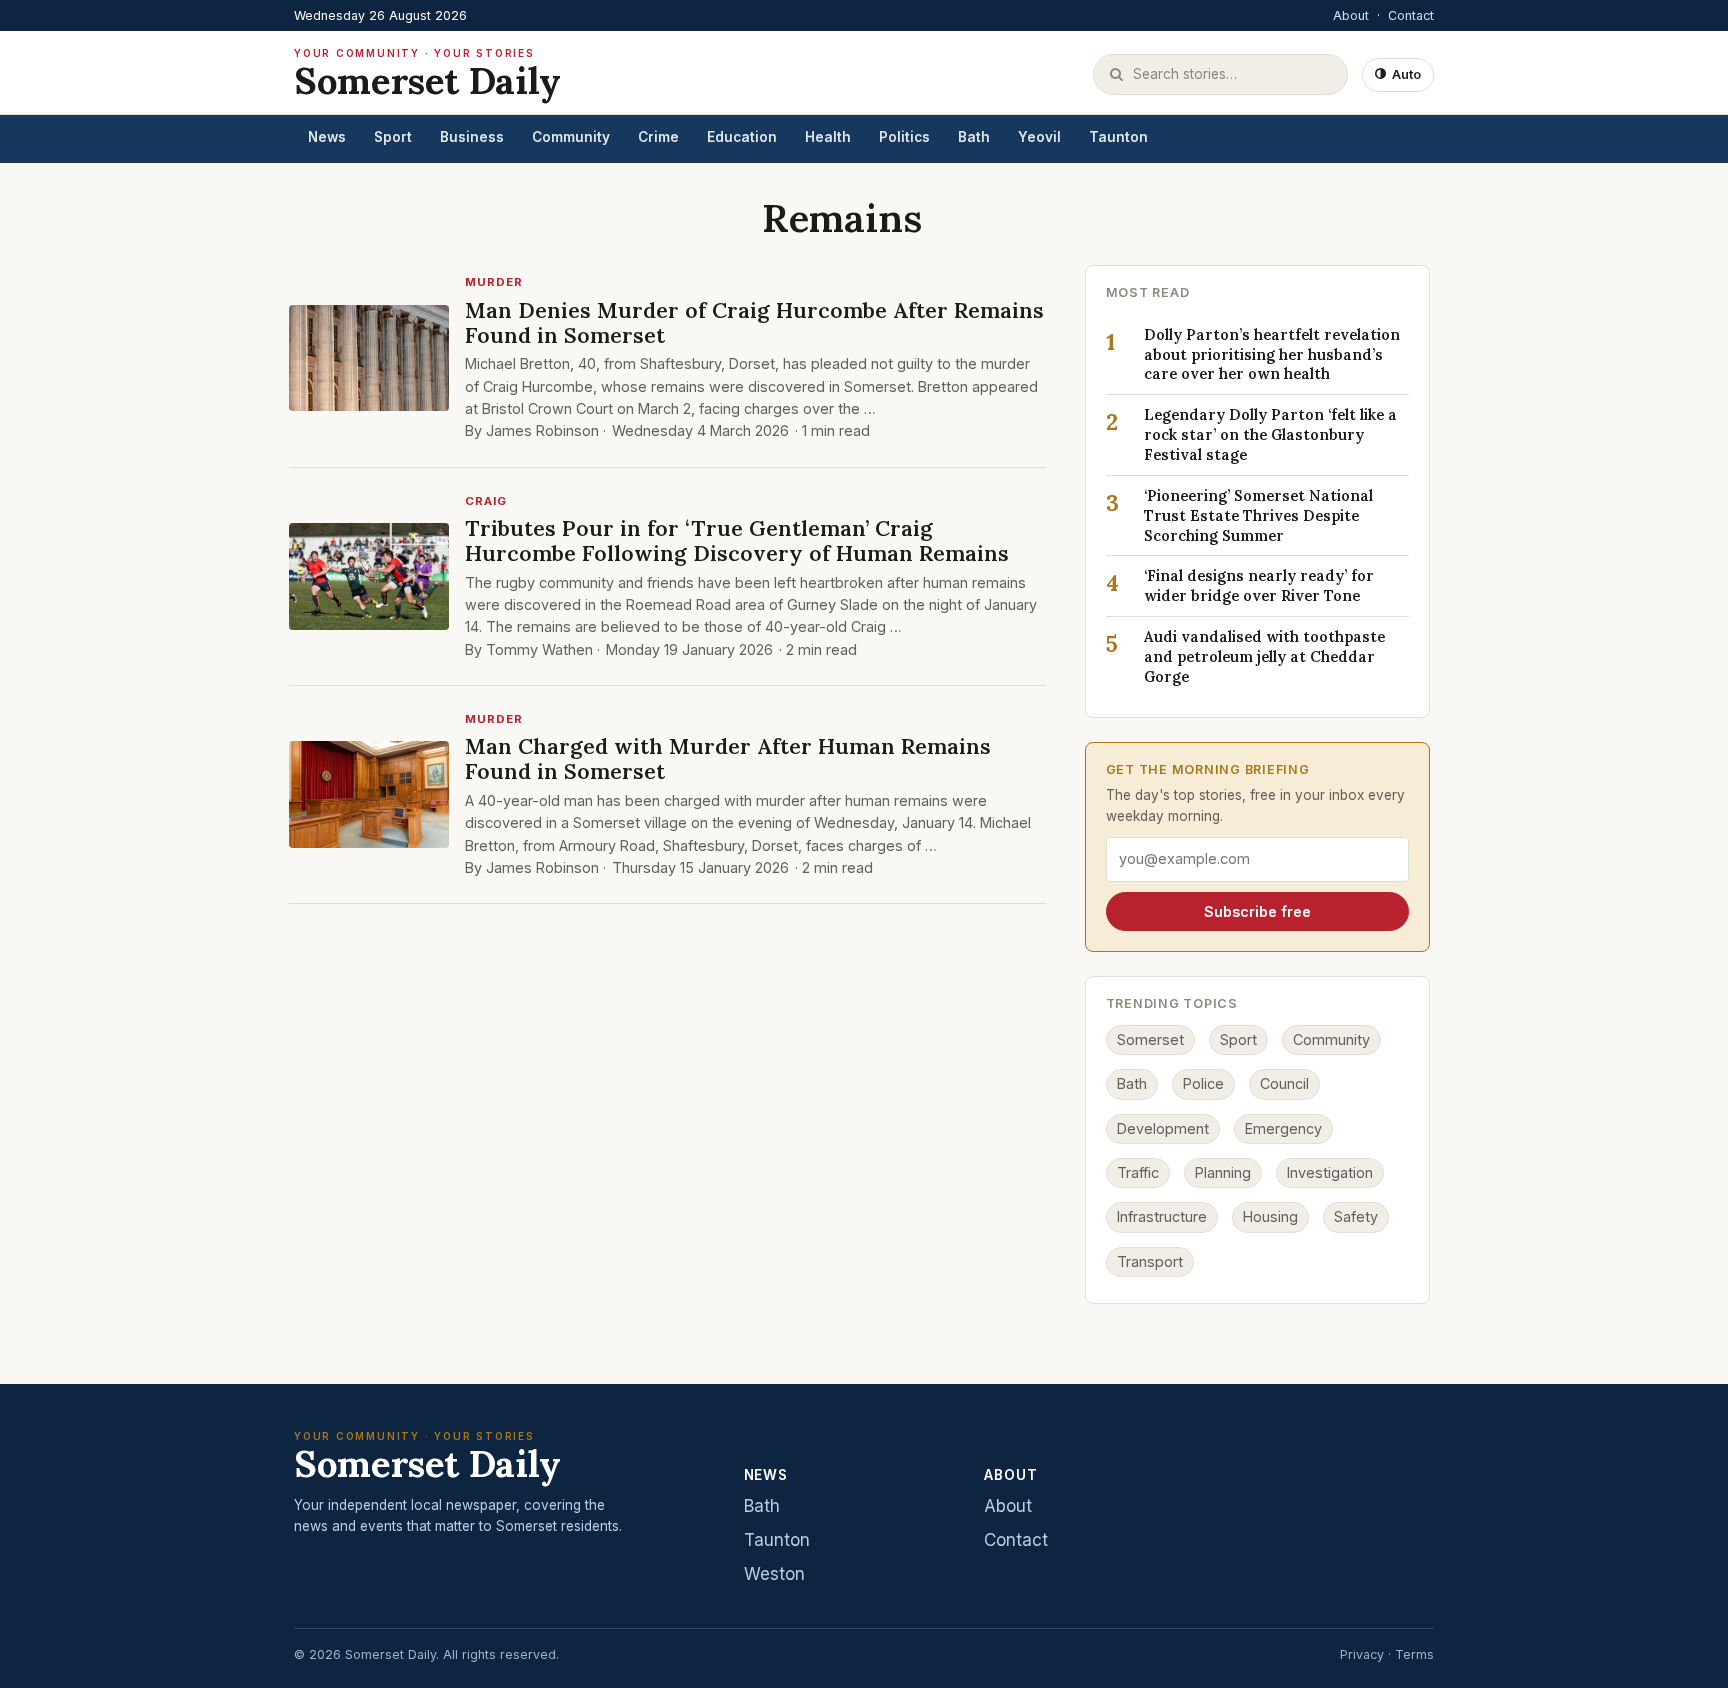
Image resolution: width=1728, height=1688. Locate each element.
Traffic (1138, 1172)
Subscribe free (1257, 911)
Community (571, 137)
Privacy (1362, 1654)
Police (1203, 1083)
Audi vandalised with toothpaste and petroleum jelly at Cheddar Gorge (1264, 656)
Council (1284, 1083)
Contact (1411, 15)
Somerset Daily (427, 74)
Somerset (1150, 1039)
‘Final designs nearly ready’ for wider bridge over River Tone (1259, 585)
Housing (1270, 1216)
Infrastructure (1162, 1216)
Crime (658, 137)
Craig (486, 501)
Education (742, 137)
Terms (1414, 1654)
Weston (774, 1574)
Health (828, 137)
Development (1163, 1128)
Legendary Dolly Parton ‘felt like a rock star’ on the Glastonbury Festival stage (1270, 434)
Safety (1356, 1216)
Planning (1223, 1172)
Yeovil (1039, 137)
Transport (1150, 1261)
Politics (904, 137)
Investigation (1330, 1172)
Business (472, 137)
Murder (494, 282)
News (327, 137)
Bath (974, 137)
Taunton (1118, 137)
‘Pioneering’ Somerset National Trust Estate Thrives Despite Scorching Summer (1258, 515)
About (1351, 15)
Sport (393, 137)
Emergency (1283, 1128)
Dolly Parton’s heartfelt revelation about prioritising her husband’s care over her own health (1272, 354)
